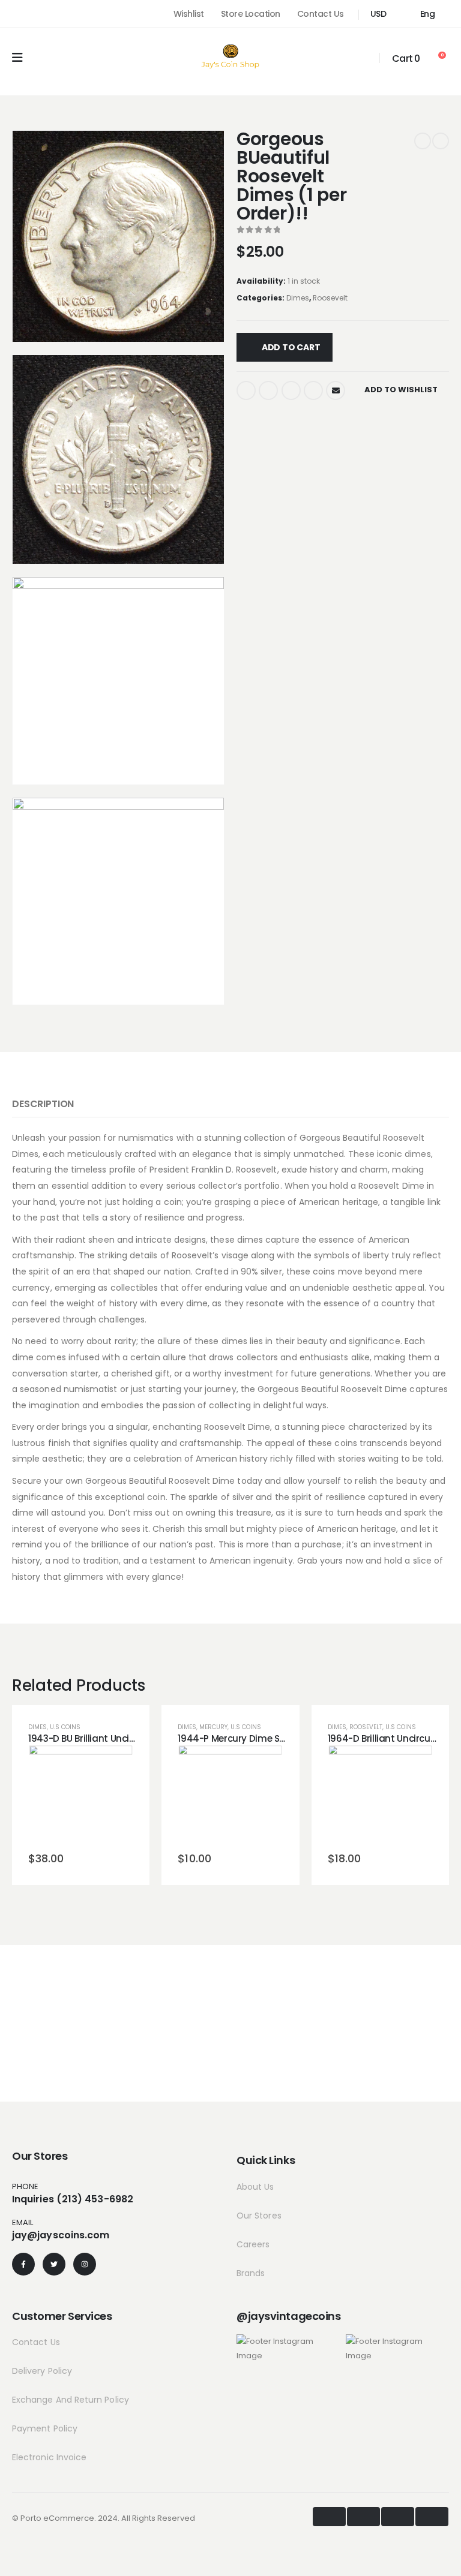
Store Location (251, 14)
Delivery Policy (42, 2371)
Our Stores (259, 2216)
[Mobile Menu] (17, 58)
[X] (38, 14)
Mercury (213, 1727)
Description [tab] (43, 1104)
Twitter (268, 390)
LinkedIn (291, 390)
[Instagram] (60, 14)
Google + (313, 390)
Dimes (298, 298)
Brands (251, 2273)
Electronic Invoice (49, 2457)
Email (336, 390)
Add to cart (291, 347)
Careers (253, 2244)
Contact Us (321, 14)
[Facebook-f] (23, 2264)
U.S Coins (65, 1727)
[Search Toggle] (44, 58)
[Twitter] (54, 2264)
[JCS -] (230, 56)
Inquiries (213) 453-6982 (73, 2199)
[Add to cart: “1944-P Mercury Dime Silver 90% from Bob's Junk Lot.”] (230, 1795)
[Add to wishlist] (52, 1795)
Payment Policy (45, 2428)
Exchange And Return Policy (71, 2400)
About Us (255, 2187)
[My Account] (363, 58)
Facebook (246, 390)
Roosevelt (330, 298)
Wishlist (189, 14)
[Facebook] (17, 14)
